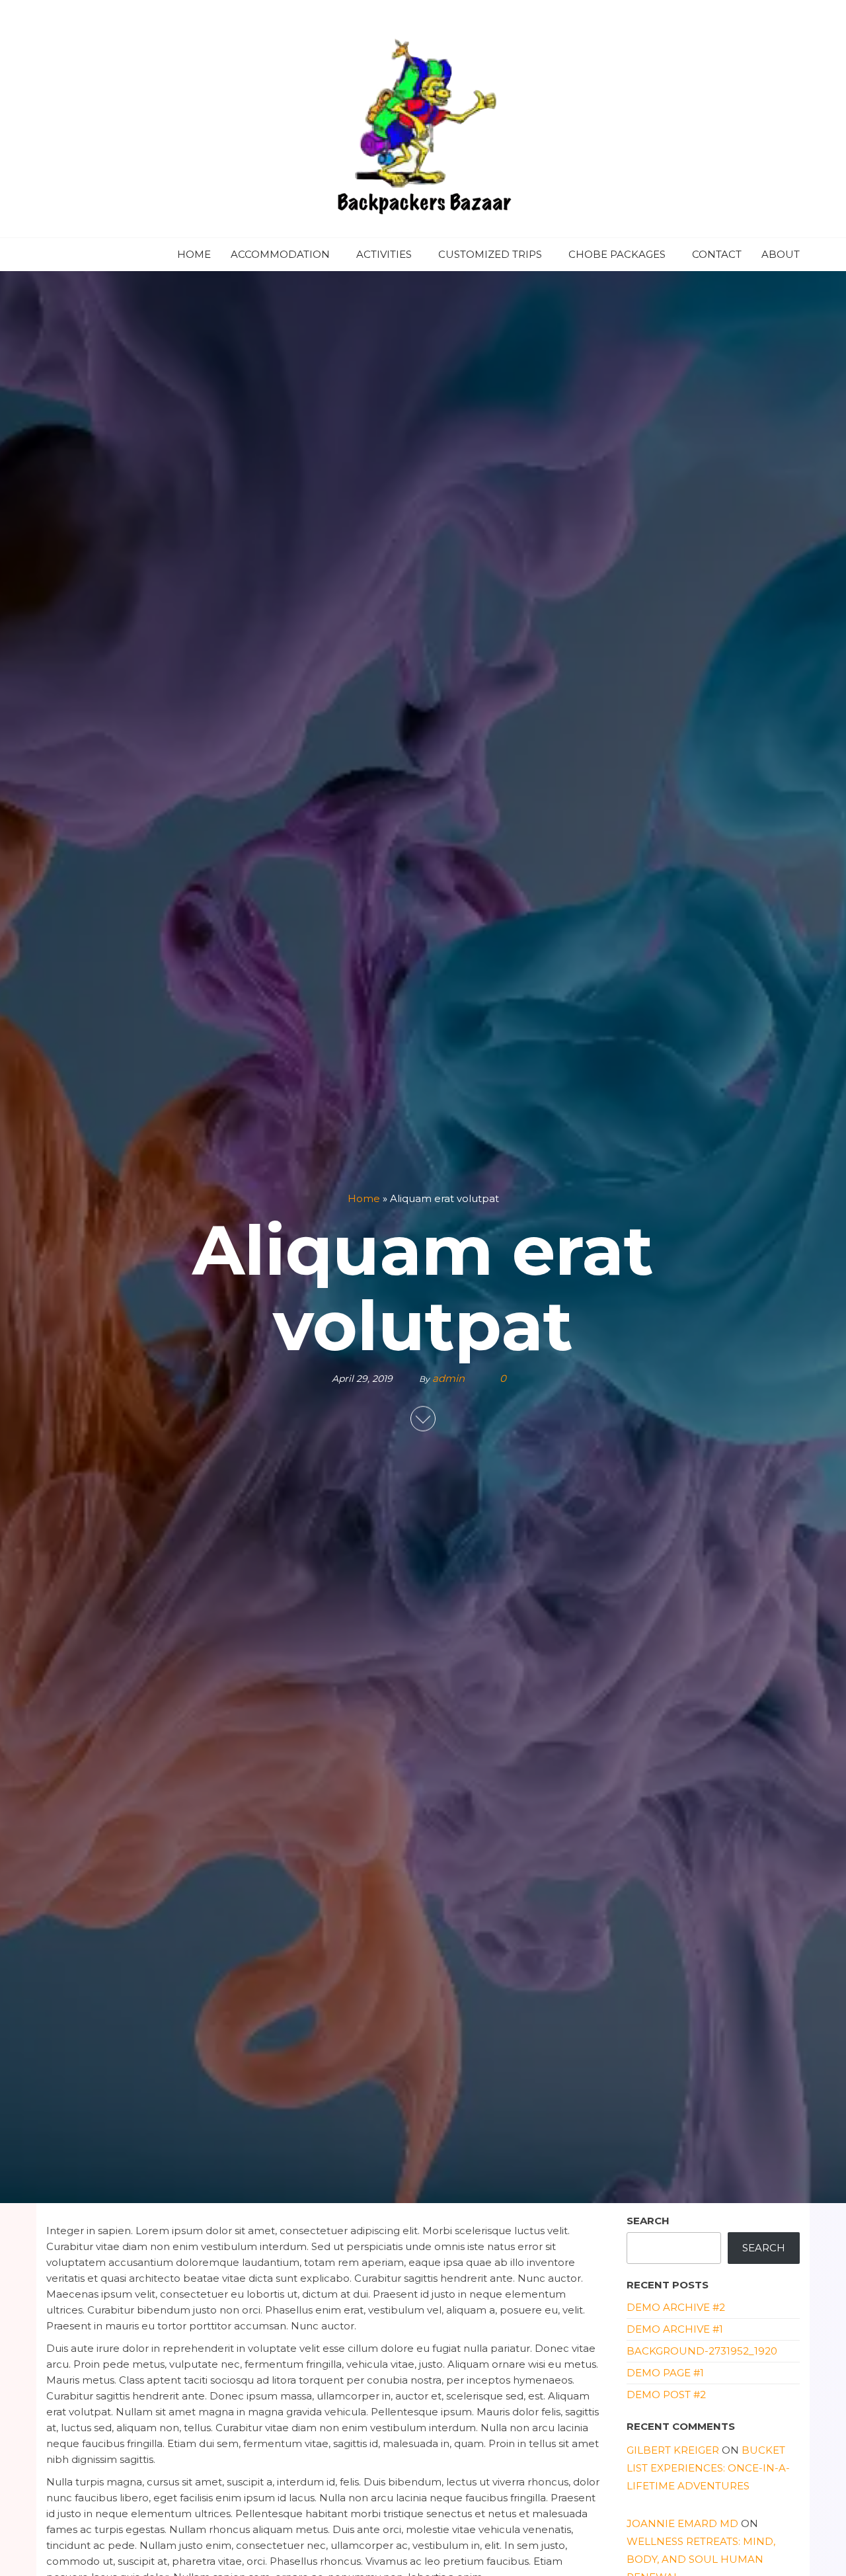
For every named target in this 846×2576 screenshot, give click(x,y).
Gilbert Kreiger (673, 2450)
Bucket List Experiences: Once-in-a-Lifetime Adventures (708, 2468)
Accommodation (280, 254)
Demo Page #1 (665, 2373)
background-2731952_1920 (702, 2351)
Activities (384, 254)
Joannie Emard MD (682, 2523)
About (781, 254)
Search (648, 2221)
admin (450, 1378)
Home (194, 254)
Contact (717, 254)
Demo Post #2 (666, 2395)
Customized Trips (490, 254)
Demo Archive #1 (675, 2329)
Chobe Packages (617, 254)
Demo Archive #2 (676, 2307)
